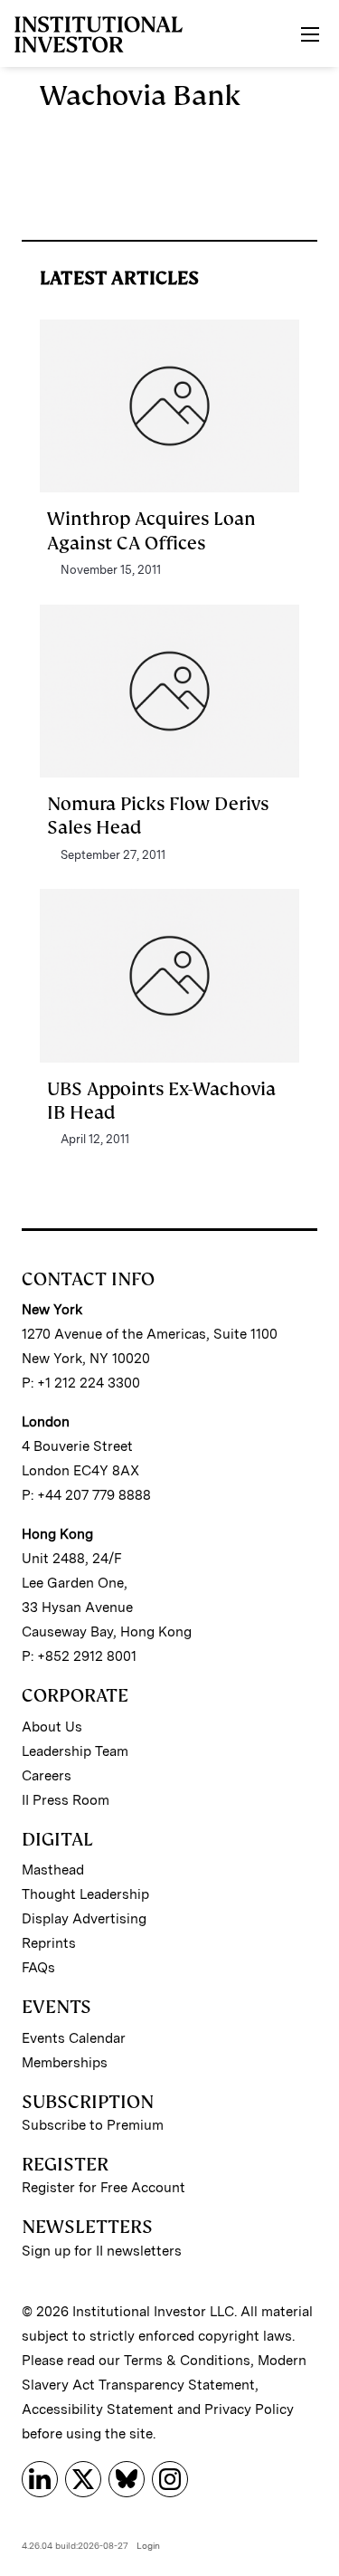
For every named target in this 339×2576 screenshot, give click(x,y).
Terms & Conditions (187, 2361)
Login (148, 2545)
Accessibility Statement (98, 2409)
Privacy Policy (249, 2409)
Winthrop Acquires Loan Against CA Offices (151, 530)
